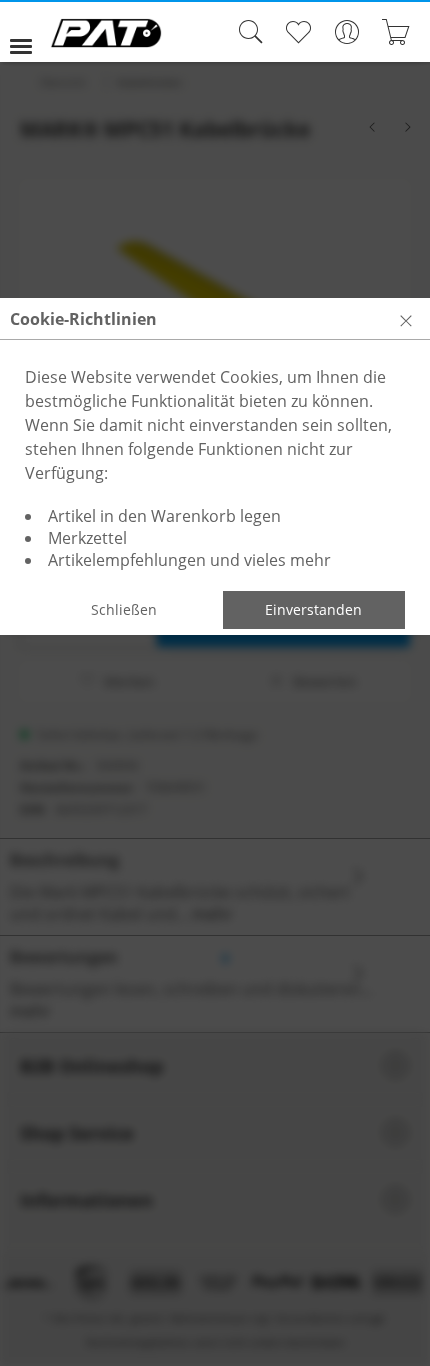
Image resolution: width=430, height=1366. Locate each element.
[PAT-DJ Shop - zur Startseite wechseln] (106, 33)
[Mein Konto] (346, 32)
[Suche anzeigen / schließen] (246, 32)
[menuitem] (29, 32)
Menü (29, 32)
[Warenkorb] (395, 32)
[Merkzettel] (297, 32)
